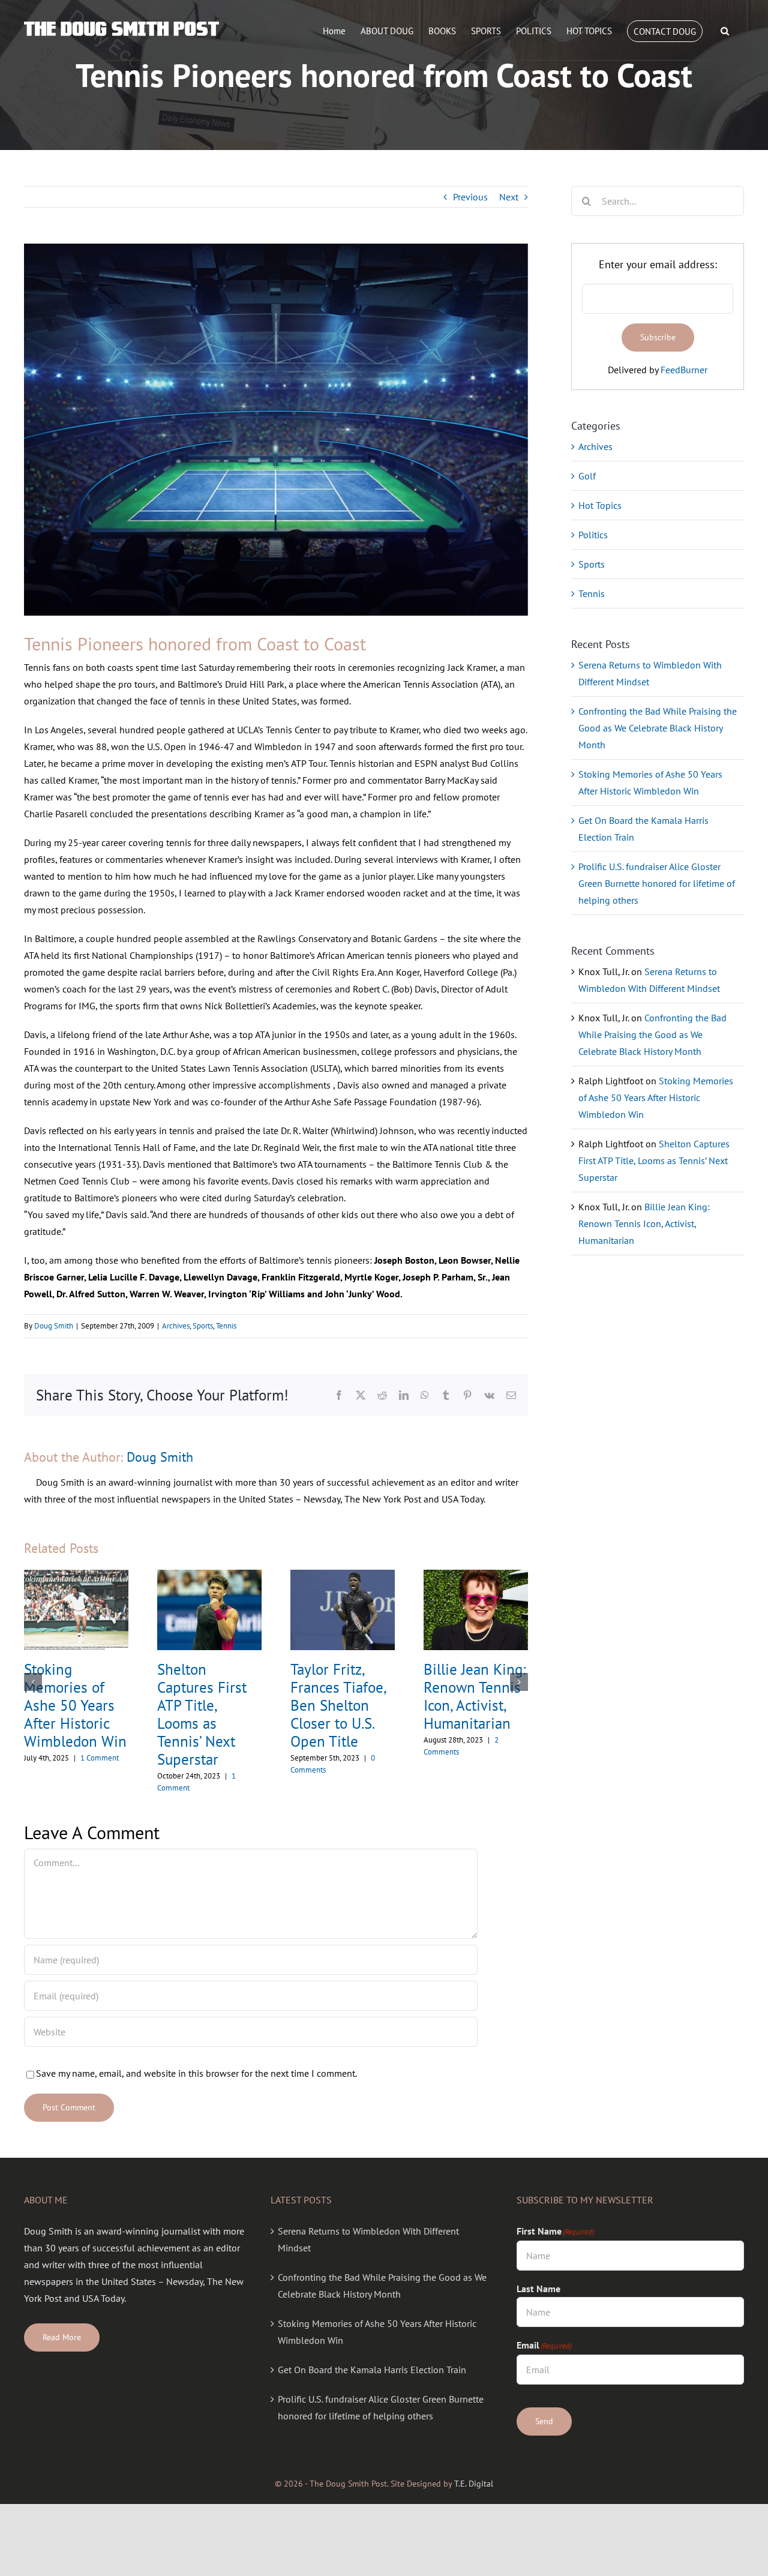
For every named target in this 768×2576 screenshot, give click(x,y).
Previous (470, 197)
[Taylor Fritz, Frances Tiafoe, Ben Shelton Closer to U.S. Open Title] (343, 1576)
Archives (176, 1326)
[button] (725, 31)
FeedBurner (684, 370)
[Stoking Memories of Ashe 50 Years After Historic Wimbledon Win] (76, 1576)
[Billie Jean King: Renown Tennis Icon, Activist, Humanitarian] (476, 1576)
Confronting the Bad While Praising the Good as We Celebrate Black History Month (658, 728)
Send (544, 2421)
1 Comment (100, 1758)
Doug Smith (54, 1326)
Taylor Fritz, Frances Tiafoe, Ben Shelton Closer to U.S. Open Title (338, 1705)
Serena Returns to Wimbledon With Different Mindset (368, 2239)
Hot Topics (600, 505)
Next (509, 197)
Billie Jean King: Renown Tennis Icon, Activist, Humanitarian (475, 1696)
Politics (593, 535)
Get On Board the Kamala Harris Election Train (372, 2370)
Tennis (226, 1326)
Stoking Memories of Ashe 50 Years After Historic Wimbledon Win (75, 1705)
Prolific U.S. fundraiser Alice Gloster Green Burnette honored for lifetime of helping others (657, 883)
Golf (587, 476)
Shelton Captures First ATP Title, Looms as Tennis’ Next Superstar (202, 1714)
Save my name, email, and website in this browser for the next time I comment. (196, 2073)
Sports (203, 1326)
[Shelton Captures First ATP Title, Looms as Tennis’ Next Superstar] (209, 1576)
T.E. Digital (474, 2484)
